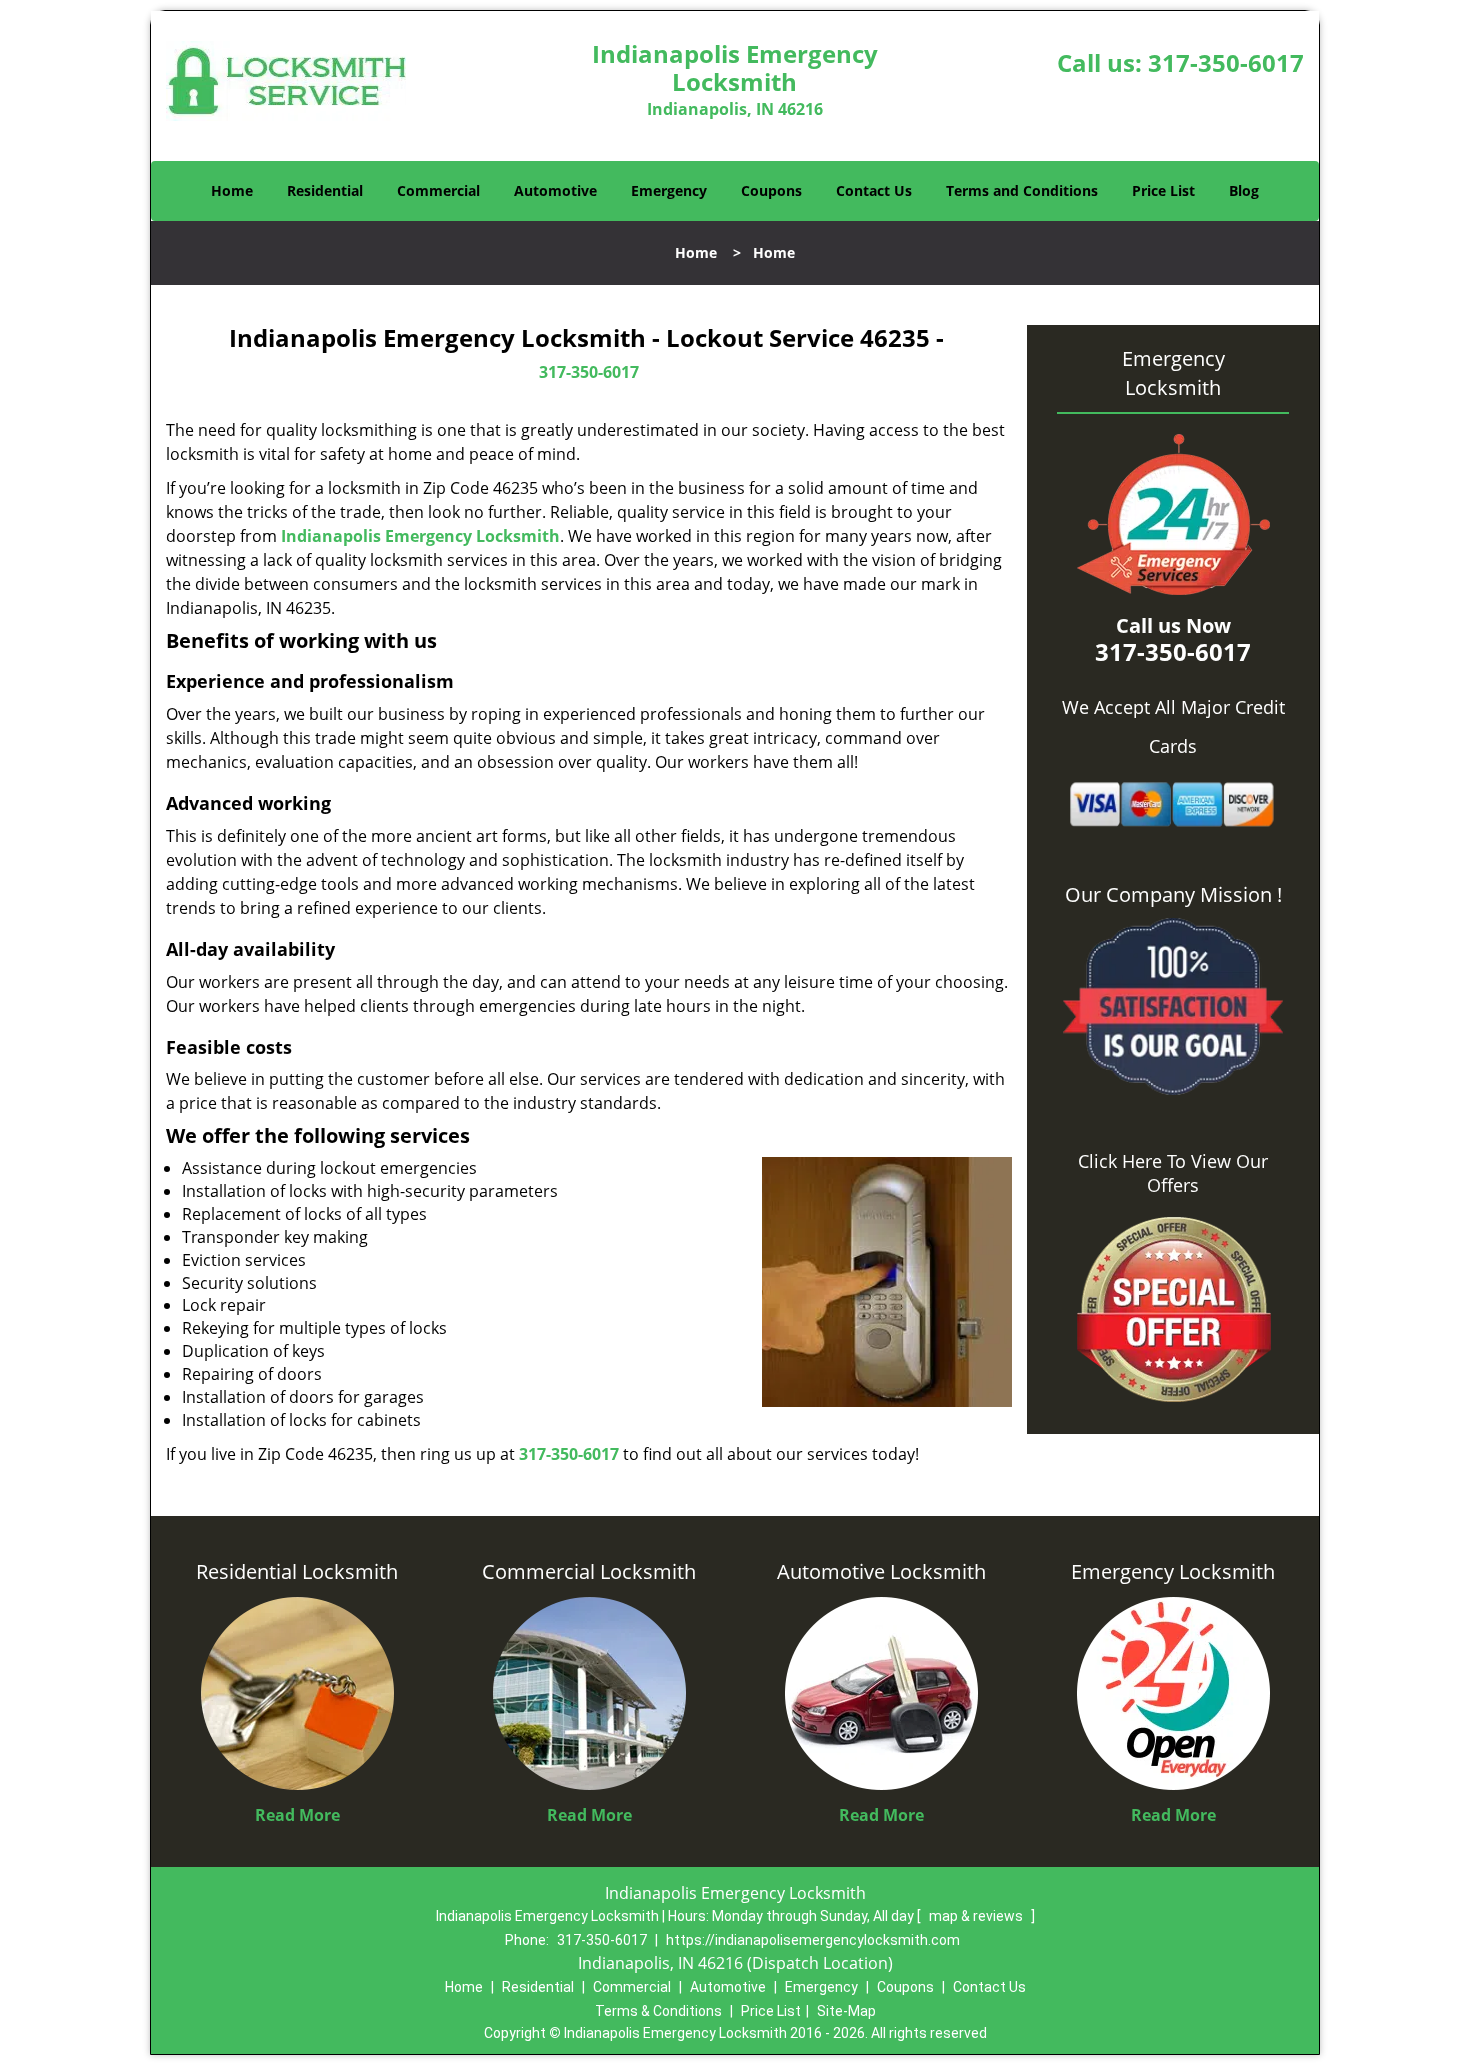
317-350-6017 (1226, 62)
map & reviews (977, 1916)
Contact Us (874, 190)
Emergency (669, 190)
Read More (297, 1815)
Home (232, 190)
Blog (1244, 190)
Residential (325, 190)
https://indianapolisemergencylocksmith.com (813, 1940)
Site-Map (846, 2011)
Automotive (555, 190)
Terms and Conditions (1022, 190)
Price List (1163, 190)
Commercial (438, 190)
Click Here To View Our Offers (1173, 1173)
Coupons (771, 190)
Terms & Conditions (658, 2011)
